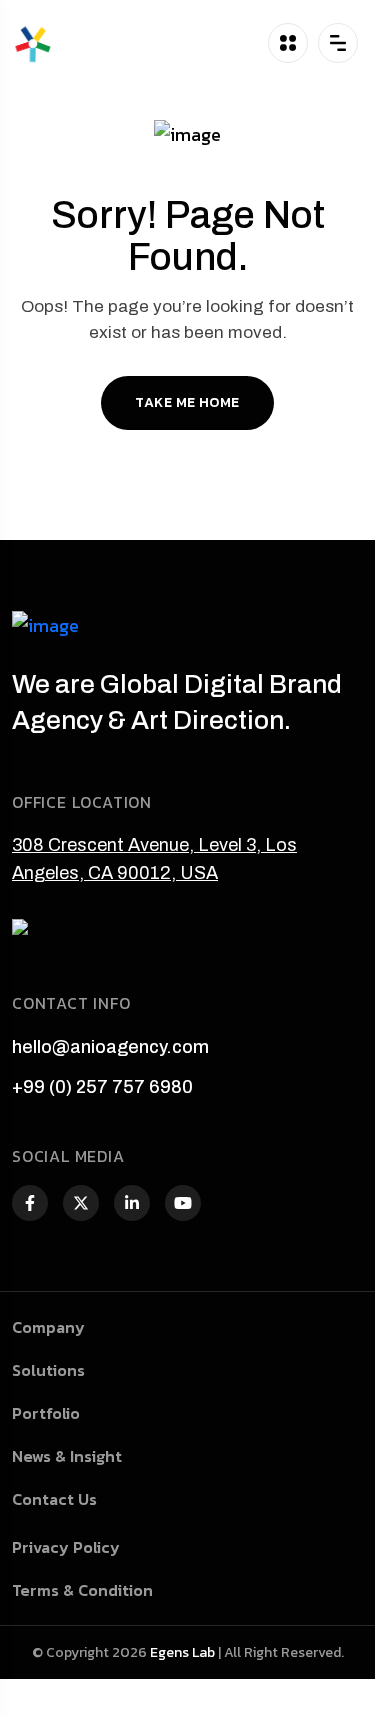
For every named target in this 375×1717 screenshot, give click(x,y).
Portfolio (46, 1413)
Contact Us (54, 1499)
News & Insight (67, 1456)
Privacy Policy (66, 1547)
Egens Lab (182, 1652)
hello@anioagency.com (110, 1047)
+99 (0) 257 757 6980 (102, 1087)
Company (48, 1327)
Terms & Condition (82, 1590)
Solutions (48, 1370)
